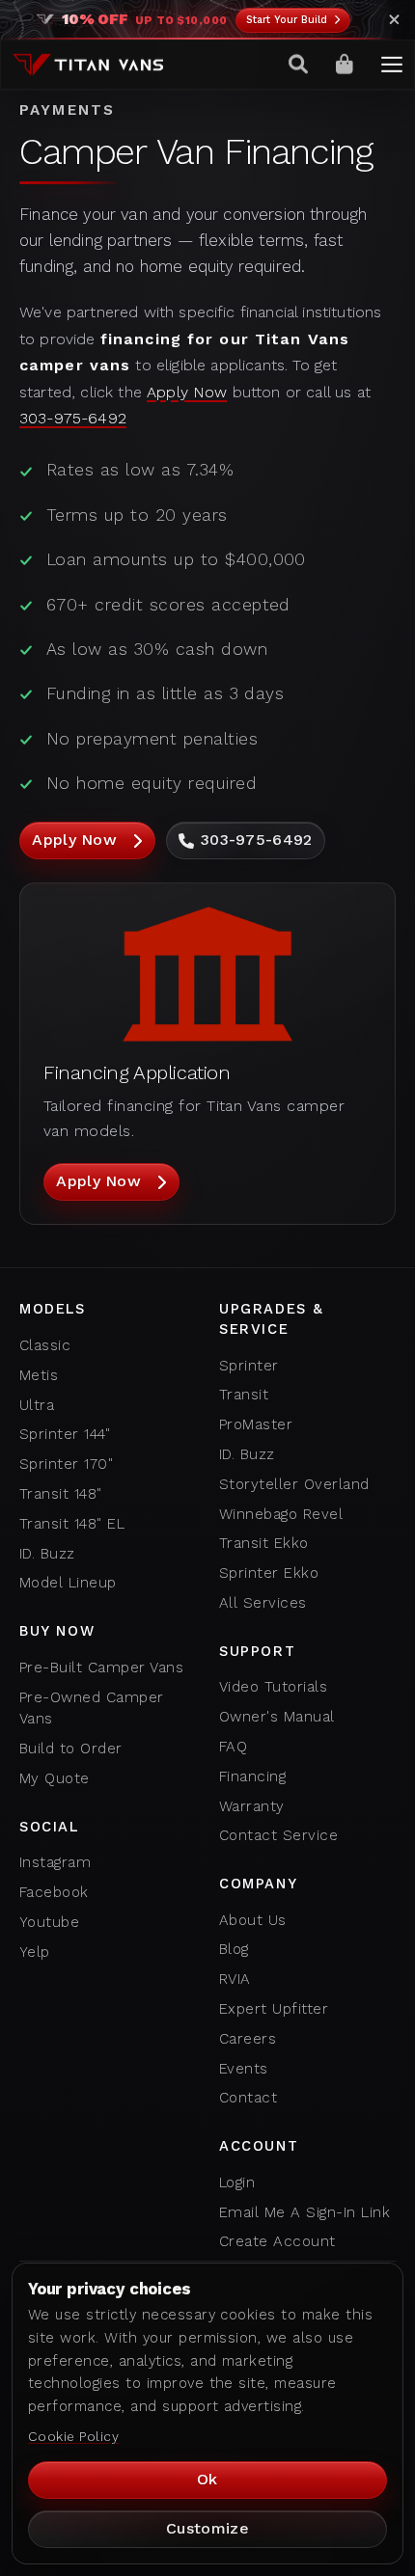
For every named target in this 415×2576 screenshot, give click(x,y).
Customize (207, 2528)
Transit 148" (61, 1494)
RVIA (235, 1979)
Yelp (35, 1952)
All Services (263, 1603)
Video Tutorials (273, 1687)
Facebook (54, 1892)
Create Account (277, 2241)
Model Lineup (68, 1583)
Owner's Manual (277, 1717)
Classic (45, 1345)
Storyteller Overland (294, 1484)
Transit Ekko (264, 1543)
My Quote (55, 1778)
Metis (39, 1375)
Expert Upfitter (274, 2009)
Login (237, 2183)
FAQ (233, 1747)
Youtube (49, 1922)
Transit (244, 1395)
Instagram (55, 1862)
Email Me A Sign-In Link (304, 2212)
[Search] (299, 65)
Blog (234, 1949)
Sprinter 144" (65, 1434)
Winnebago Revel (281, 1514)
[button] (392, 65)
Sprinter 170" (66, 1464)
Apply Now (187, 392)
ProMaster (256, 1424)
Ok (207, 2479)
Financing (252, 1776)
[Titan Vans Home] (88, 65)
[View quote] (346, 65)
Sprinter (249, 1366)
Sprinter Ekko (269, 1573)
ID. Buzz (47, 1554)
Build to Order (71, 1749)
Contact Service (278, 1835)
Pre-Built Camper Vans (101, 1668)
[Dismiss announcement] (394, 20)
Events (244, 2069)
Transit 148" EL (72, 1524)
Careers (248, 2039)
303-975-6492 (73, 418)
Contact (248, 2098)
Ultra (37, 1405)
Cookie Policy (73, 2436)
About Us (253, 1920)
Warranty (252, 1806)
